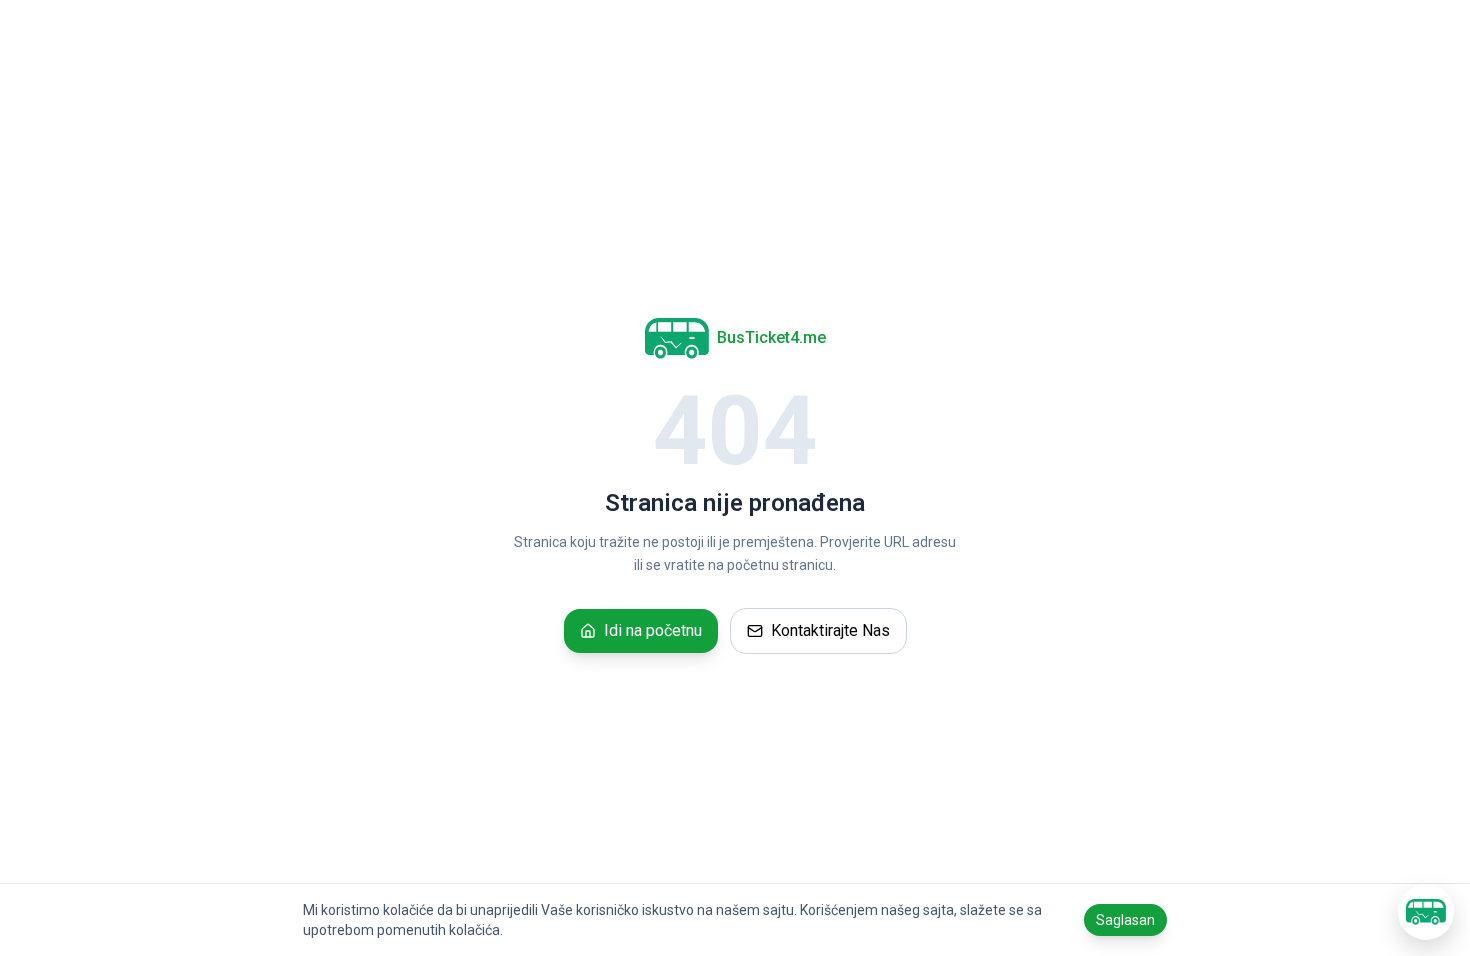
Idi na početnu (653, 630)
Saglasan (1125, 920)
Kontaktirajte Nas (830, 630)
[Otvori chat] (1426, 912)
